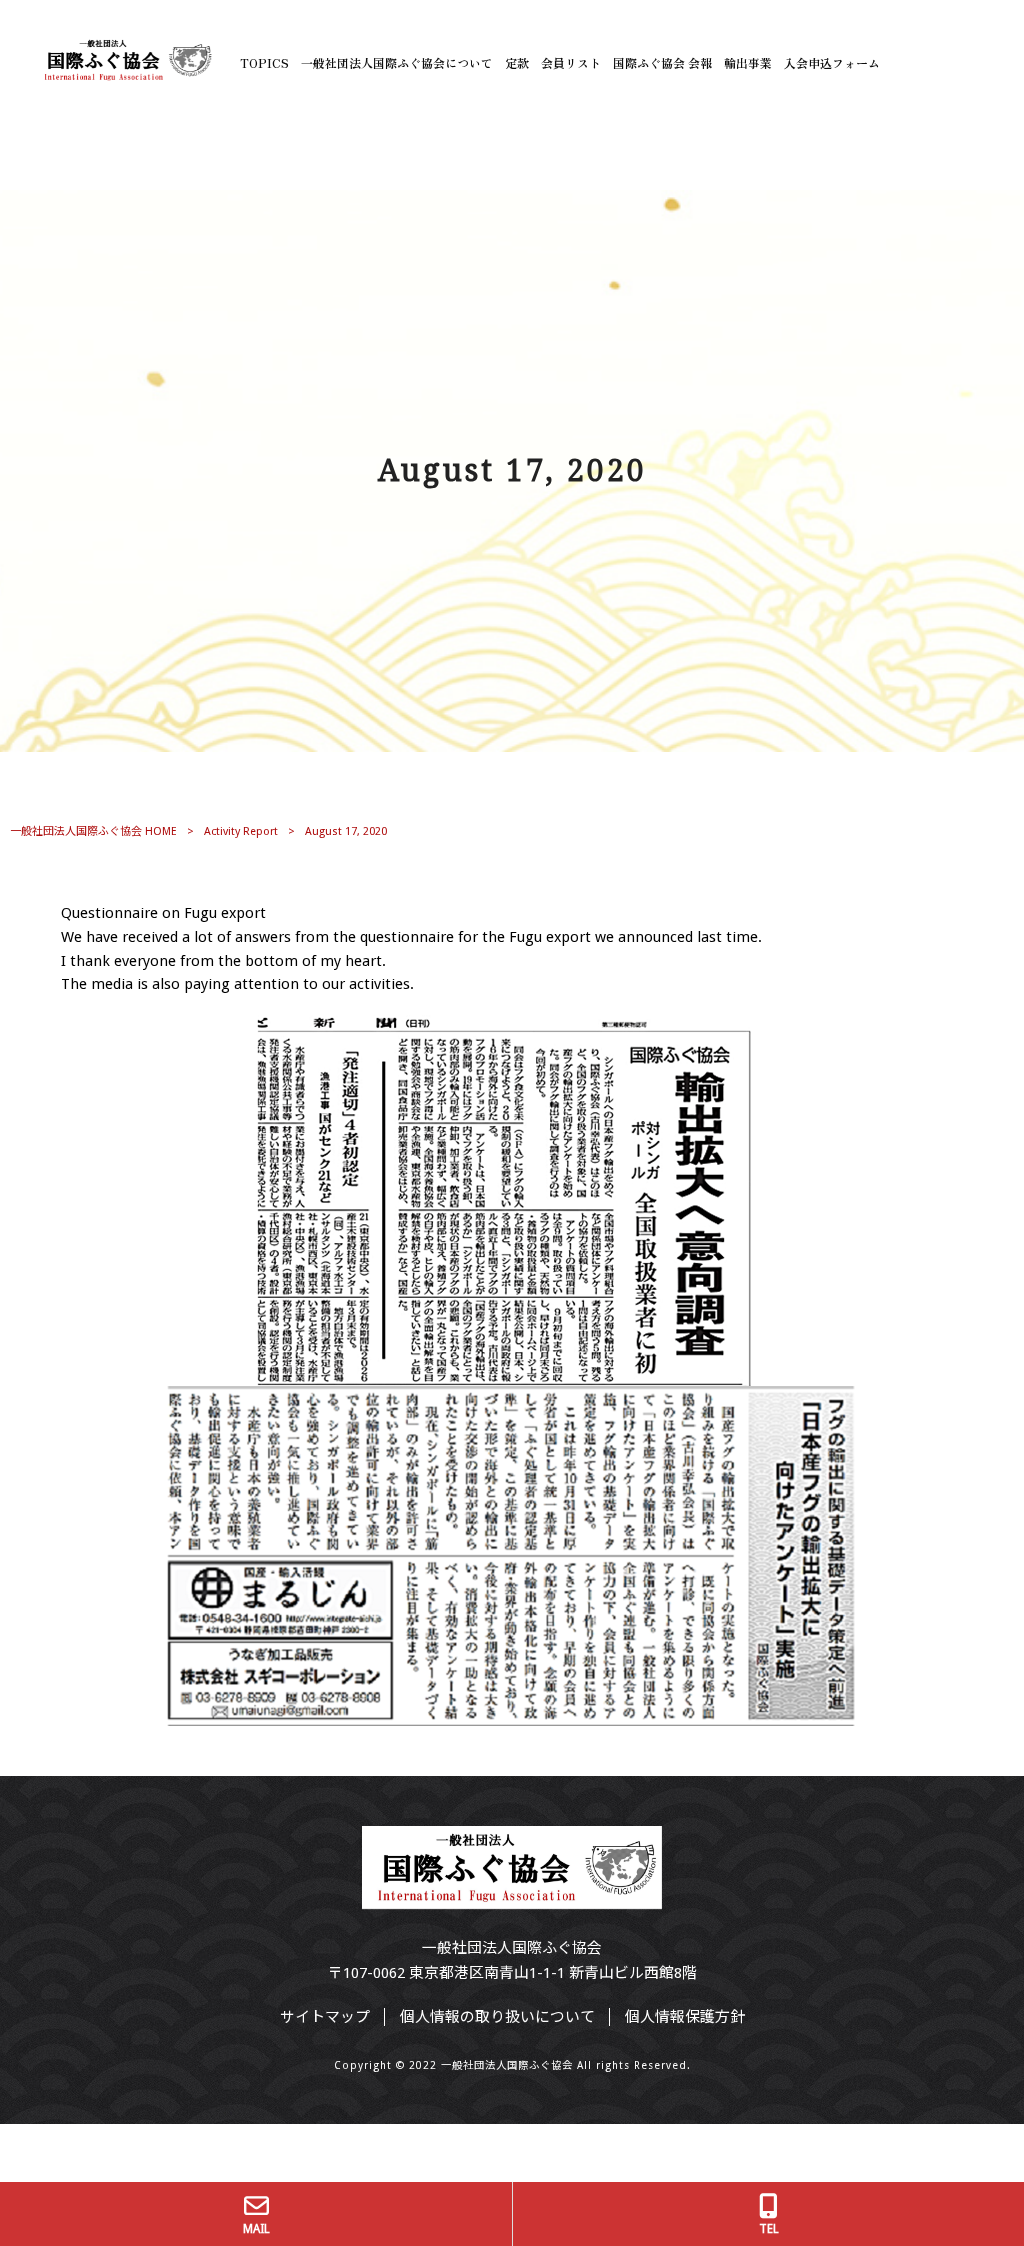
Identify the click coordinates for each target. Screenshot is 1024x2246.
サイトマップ (325, 2017)
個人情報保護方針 (685, 2017)
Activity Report (241, 831)
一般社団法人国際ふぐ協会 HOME (93, 831)
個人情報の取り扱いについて (497, 2017)
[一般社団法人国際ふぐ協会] (125, 74)
